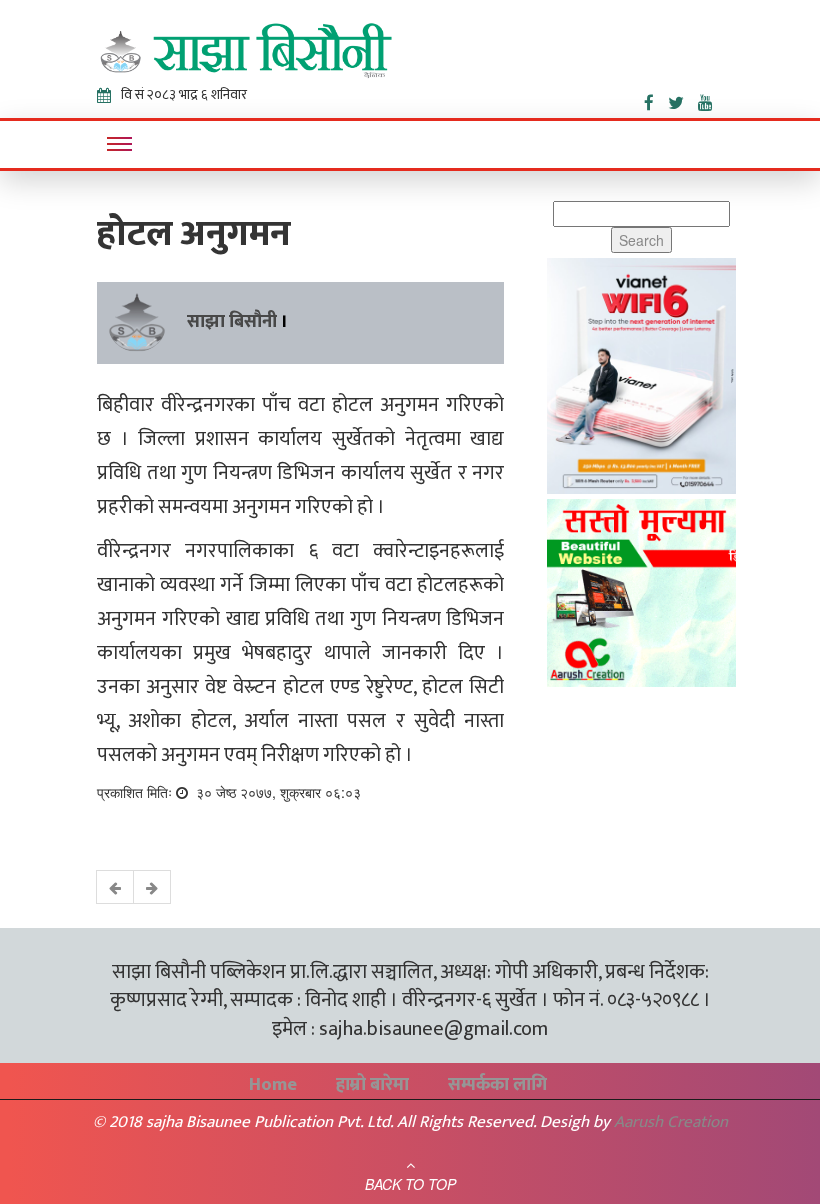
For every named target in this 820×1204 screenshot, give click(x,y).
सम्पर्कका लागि (497, 1085)
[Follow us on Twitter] (683, 99)
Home (273, 1085)
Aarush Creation (671, 1122)
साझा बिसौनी (232, 322)
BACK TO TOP (410, 1184)
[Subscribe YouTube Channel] (710, 99)
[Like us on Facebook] (656, 99)
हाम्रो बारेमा (372, 1085)
